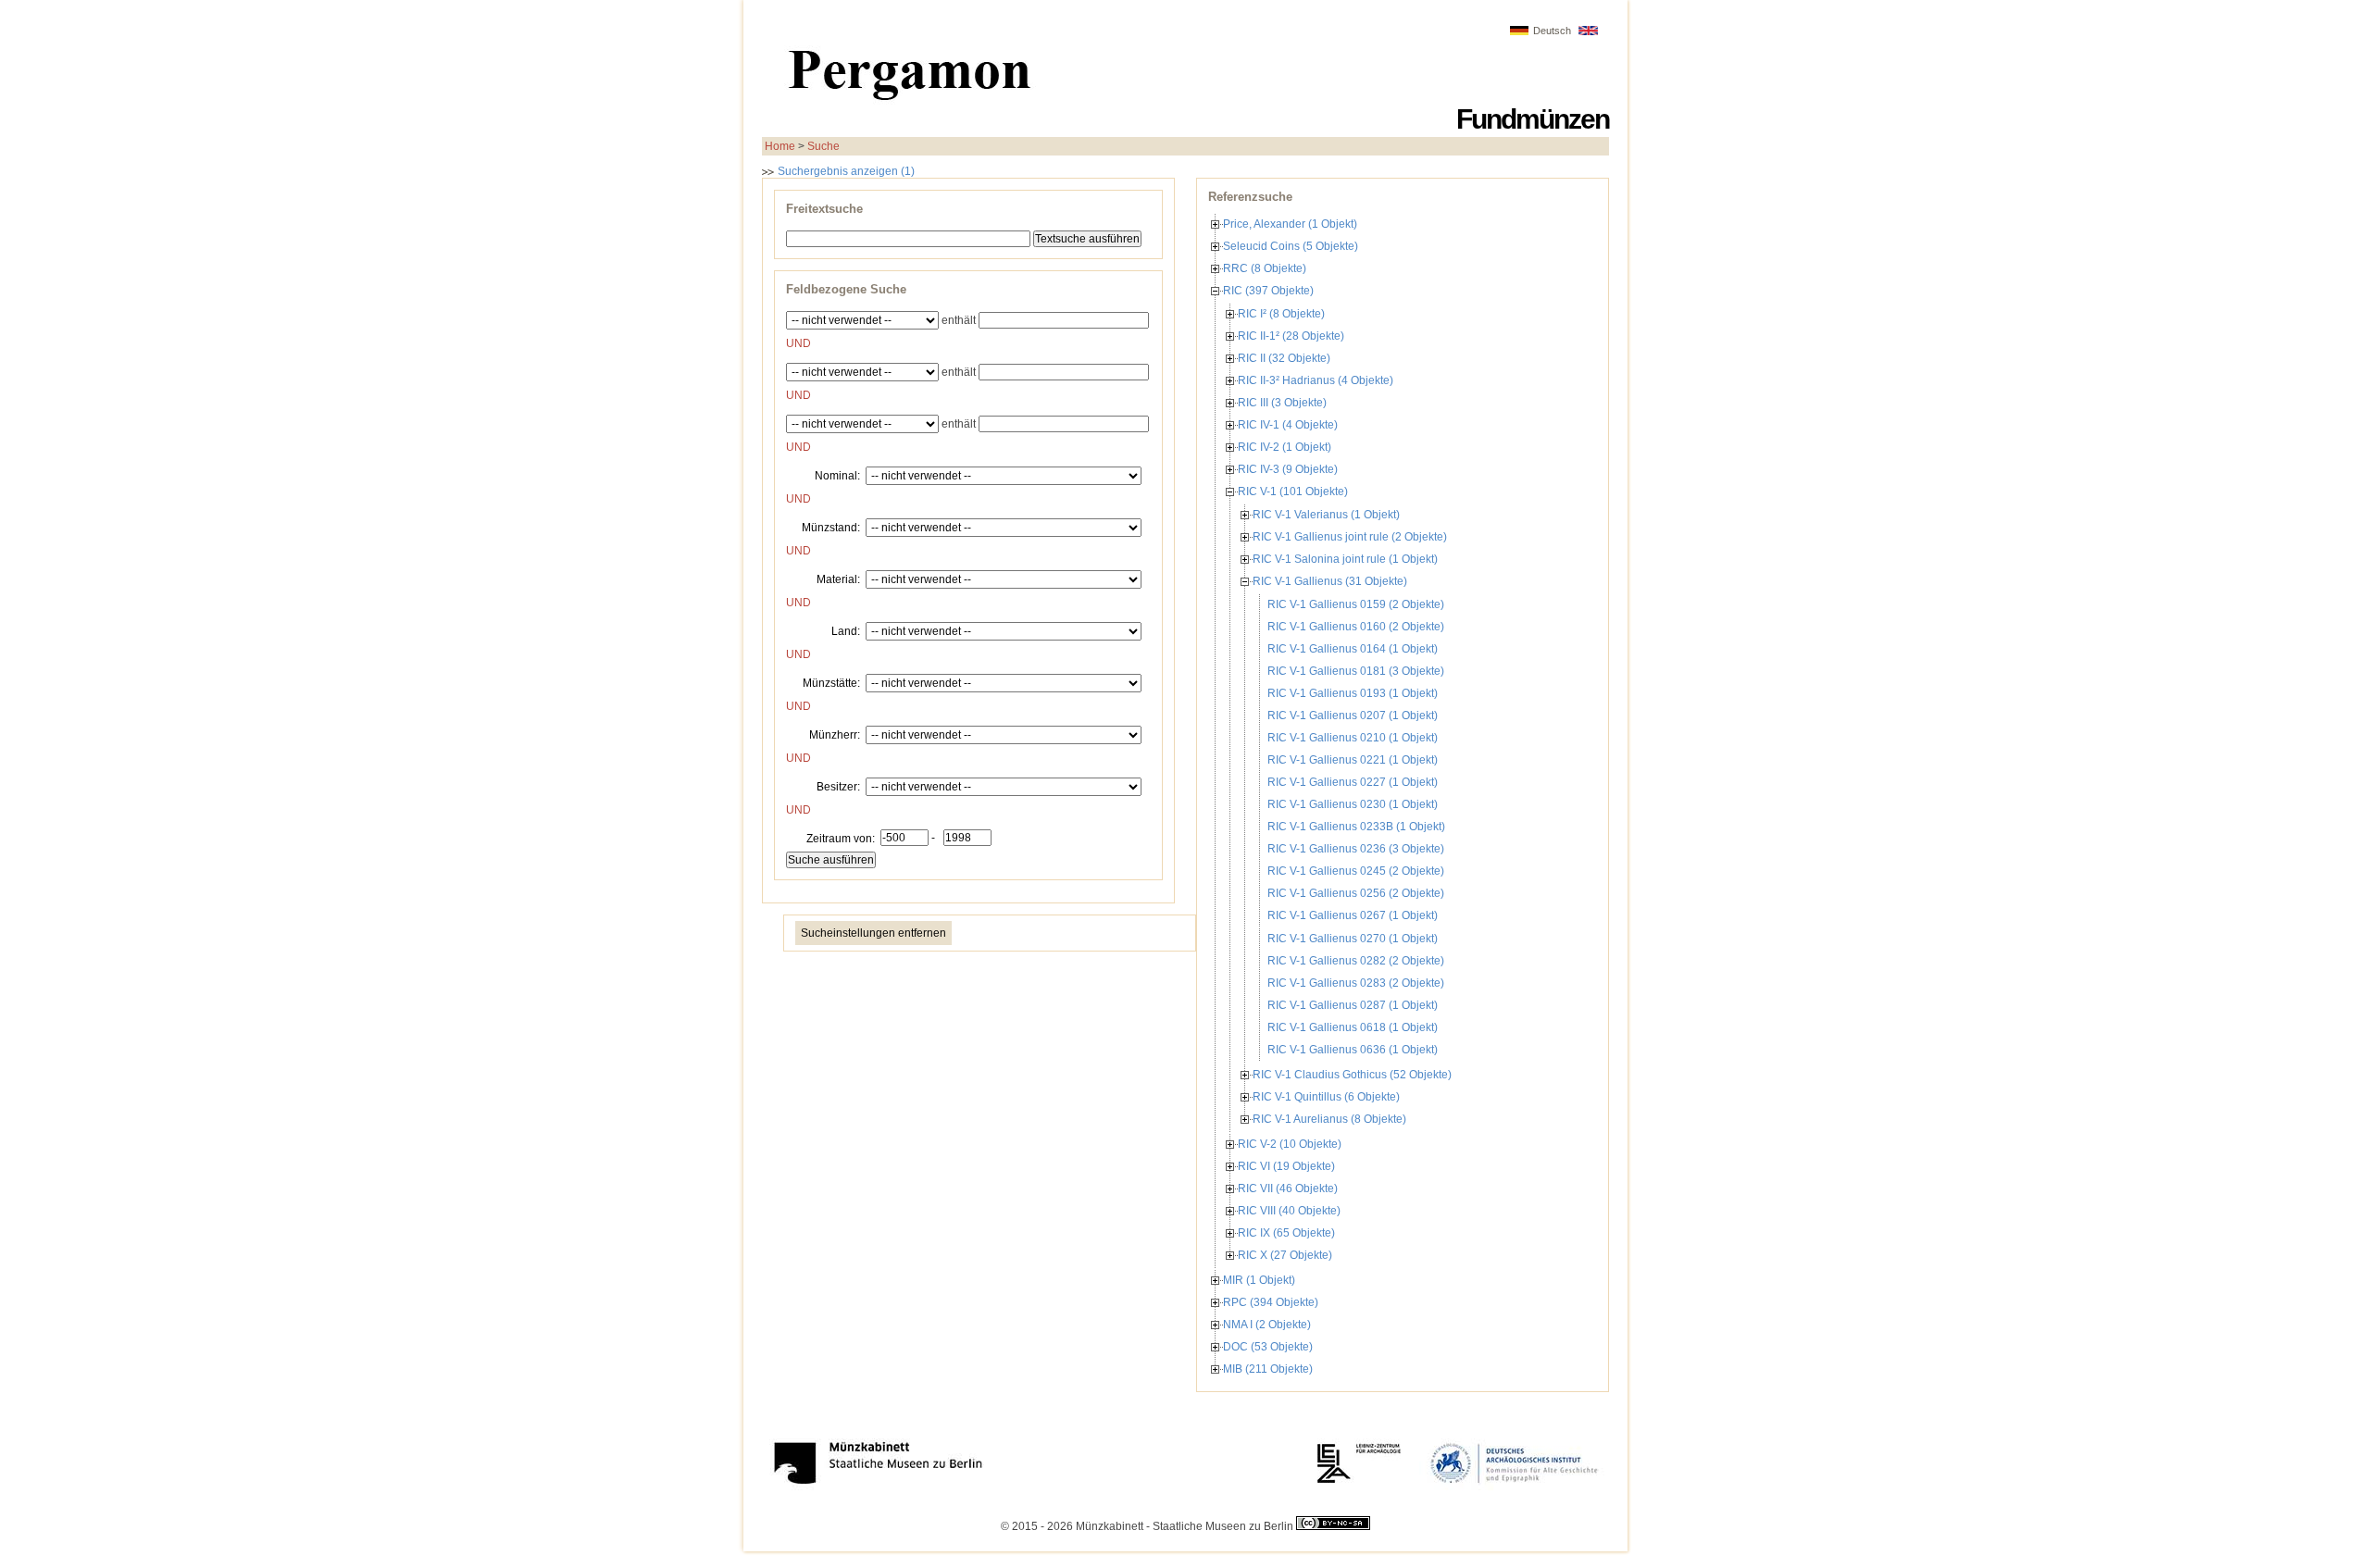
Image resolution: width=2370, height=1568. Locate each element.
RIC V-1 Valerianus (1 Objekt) (1326, 515)
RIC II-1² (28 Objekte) (1291, 336)
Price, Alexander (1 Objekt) (1290, 224)
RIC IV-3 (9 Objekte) (1288, 469)
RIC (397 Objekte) (1268, 291)
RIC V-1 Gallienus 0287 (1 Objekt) (1353, 1005)
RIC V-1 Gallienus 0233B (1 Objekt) (1356, 827)
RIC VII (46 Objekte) (1288, 1188)
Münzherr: (835, 734)
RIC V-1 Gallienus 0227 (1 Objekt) (1353, 782)
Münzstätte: (831, 682)
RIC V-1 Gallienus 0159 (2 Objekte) (1356, 604)
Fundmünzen (1533, 119)
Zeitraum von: (841, 838)
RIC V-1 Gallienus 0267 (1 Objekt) (1353, 915)
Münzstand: (831, 527)
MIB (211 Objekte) (1268, 1369)
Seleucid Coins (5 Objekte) (1291, 246)
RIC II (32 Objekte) (1284, 358)
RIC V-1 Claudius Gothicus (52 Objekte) (1352, 1075)
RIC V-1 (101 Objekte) (1293, 492)
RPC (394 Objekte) (1271, 1302)
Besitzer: (838, 786)
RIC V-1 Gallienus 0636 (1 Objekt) (1353, 1050)
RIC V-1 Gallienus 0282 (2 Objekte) (1356, 961)
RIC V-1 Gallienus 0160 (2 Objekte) (1356, 627)
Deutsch (1552, 31)
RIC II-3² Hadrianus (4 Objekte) (1316, 380)
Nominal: (837, 475)
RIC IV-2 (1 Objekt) (1285, 447)
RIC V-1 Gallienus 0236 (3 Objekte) (1356, 849)
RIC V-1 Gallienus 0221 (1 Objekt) (1353, 760)
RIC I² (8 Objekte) (1281, 314)
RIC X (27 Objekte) (1285, 1255)
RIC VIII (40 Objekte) (1289, 1211)
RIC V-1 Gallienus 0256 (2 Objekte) (1356, 893)
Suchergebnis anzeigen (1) (845, 171)
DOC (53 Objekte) (1268, 1347)
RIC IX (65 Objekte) (1286, 1233)
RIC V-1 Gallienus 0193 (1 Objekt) (1353, 693)
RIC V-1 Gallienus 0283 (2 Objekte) (1356, 983)
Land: (846, 630)
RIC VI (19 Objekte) (1286, 1166)
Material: (838, 579)
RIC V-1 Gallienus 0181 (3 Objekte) (1356, 671)
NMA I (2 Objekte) (1267, 1325)
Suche (823, 146)
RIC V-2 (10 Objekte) (1290, 1144)
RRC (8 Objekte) (1265, 268)
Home (780, 146)
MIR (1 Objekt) (1259, 1280)
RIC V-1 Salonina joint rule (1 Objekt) (1345, 559)
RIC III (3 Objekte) (1282, 403)
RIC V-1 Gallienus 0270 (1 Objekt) (1353, 939)
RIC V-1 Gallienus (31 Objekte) (1330, 581)
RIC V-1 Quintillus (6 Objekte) (1326, 1097)
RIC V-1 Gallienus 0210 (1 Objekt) (1353, 738)
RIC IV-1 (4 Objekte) (1288, 425)
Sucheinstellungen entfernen (873, 933)
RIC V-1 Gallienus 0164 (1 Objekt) (1353, 649)
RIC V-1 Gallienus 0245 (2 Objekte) (1356, 871)
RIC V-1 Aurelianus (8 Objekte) (1329, 1119)
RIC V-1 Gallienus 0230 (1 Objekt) (1353, 804)
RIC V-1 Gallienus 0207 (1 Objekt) (1353, 716)
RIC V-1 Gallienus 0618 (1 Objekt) (1353, 1027)
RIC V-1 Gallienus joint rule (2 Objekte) (1350, 537)
